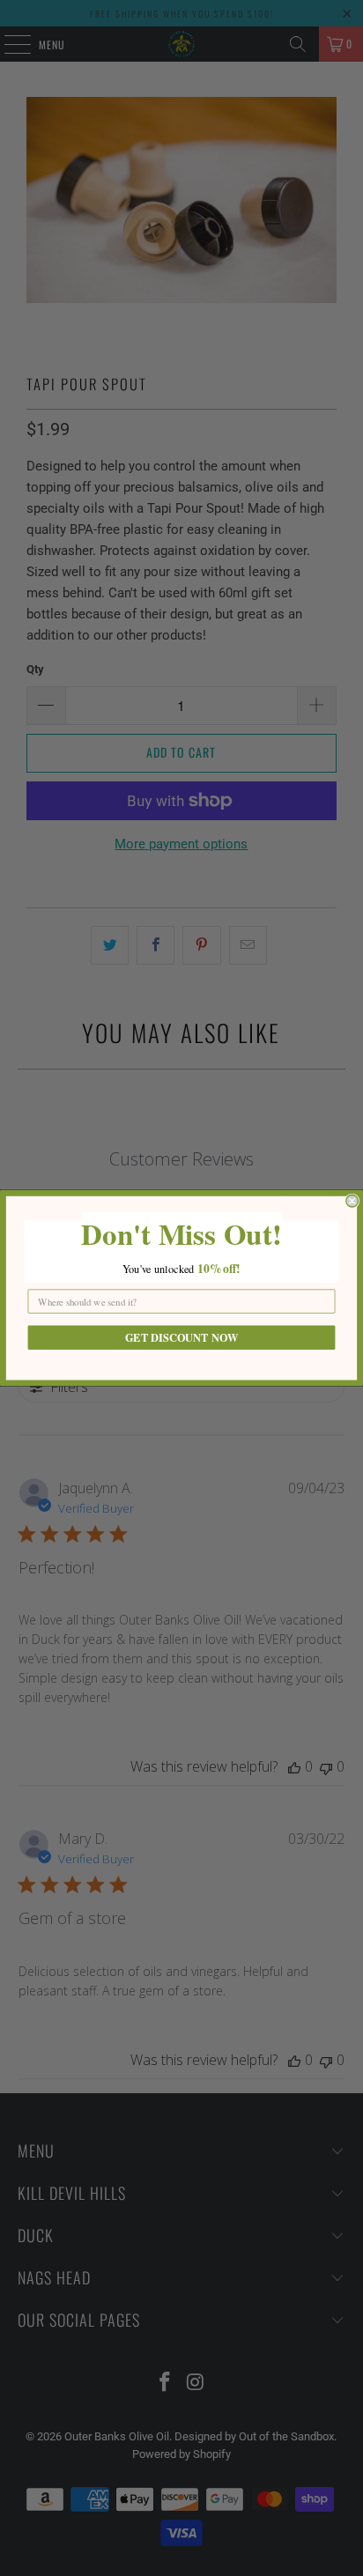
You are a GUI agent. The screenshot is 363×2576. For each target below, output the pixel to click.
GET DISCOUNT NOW (181, 1337)
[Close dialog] (352, 1201)
